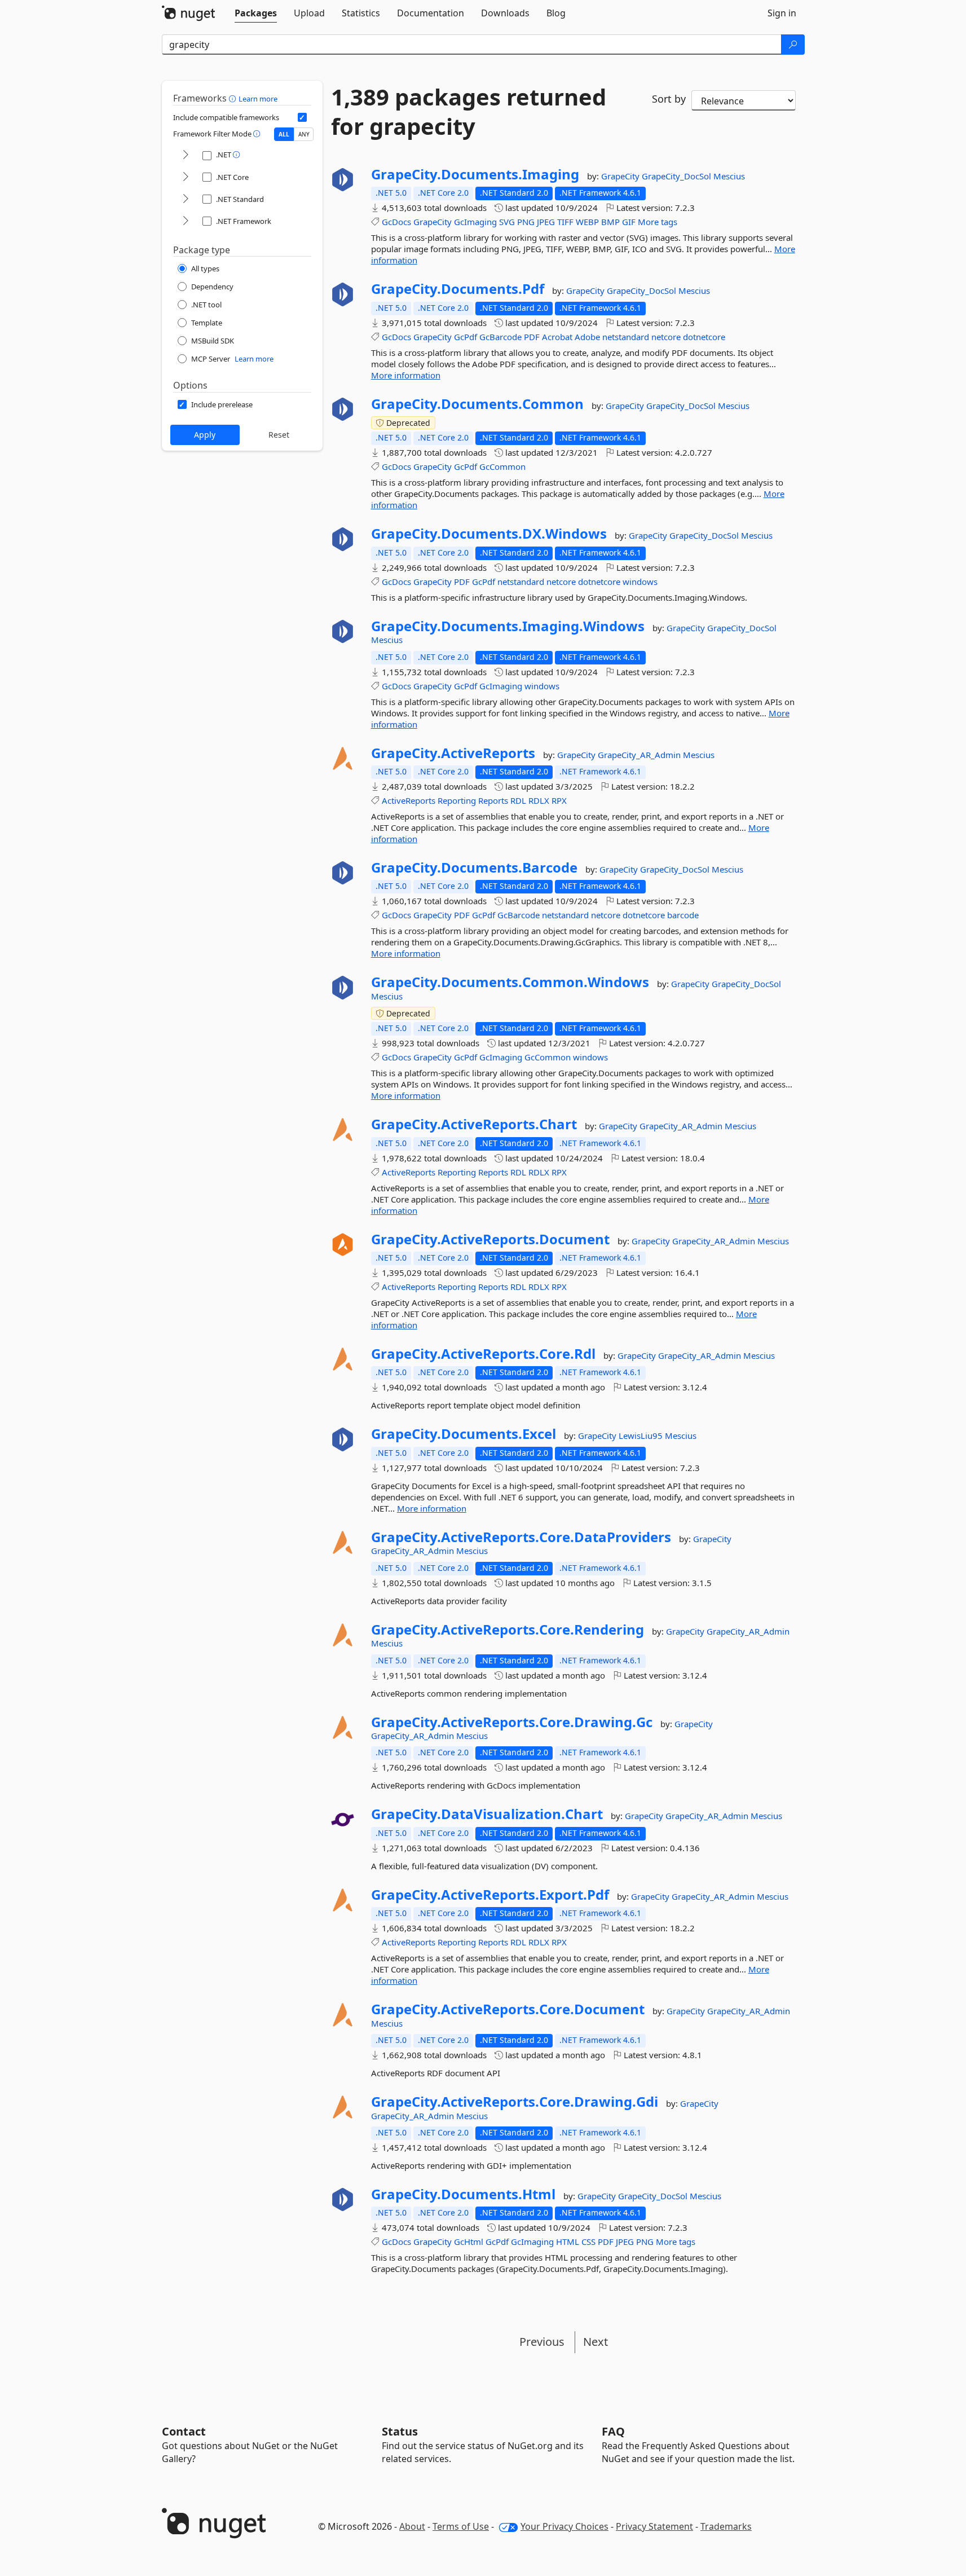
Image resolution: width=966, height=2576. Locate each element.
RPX (559, 800)
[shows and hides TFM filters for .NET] (186, 155)
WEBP (587, 222)
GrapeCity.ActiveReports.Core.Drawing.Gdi (515, 2102)
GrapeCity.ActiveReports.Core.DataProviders (521, 1537)
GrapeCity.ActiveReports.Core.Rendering (508, 1630)
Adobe (587, 337)
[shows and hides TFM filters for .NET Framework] (186, 221)
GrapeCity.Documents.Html (463, 2194)
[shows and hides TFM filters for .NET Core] (186, 177)
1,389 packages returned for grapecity (469, 112)
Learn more (258, 99)
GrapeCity (621, 176)
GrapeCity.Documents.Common (477, 404)
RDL (518, 800)
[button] (234, 98)
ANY (304, 134)
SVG (507, 222)
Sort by (669, 99)
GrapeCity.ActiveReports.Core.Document (508, 2009)
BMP (610, 222)
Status (400, 2431)
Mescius (729, 176)
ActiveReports (409, 800)
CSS (588, 2242)
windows (640, 582)
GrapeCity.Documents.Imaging (475, 174)
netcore (666, 337)
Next (596, 2342)
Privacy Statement (654, 2526)
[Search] (793, 45)
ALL (284, 134)
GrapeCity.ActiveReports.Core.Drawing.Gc (512, 1722)
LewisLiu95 (642, 1435)
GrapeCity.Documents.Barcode (474, 868)
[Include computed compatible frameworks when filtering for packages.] (302, 117)
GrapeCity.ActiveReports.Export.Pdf (490, 1895)
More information (406, 375)
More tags (658, 222)
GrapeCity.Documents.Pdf (458, 289)
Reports (493, 800)
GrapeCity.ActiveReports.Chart (474, 1124)
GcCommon (502, 466)
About (412, 2526)
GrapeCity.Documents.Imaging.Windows (508, 626)
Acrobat (557, 337)
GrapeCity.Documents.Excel (464, 1434)
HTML (568, 2242)
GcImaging (475, 222)
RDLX (539, 800)
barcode (683, 915)
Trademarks (726, 2526)
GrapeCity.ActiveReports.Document (490, 1239)
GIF (629, 222)
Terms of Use (461, 2526)
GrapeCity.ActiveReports (453, 753)
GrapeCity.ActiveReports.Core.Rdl (483, 1354)
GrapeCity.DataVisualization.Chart (487, 1814)
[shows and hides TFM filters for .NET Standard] (186, 199)
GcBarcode (500, 337)
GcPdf (466, 337)
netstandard (626, 337)
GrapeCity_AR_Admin (640, 755)
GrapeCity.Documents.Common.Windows (510, 982)
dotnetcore (704, 337)
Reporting (457, 800)
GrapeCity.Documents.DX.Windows (489, 534)
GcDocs (396, 222)
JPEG (546, 222)
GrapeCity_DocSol (678, 176)
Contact (184, 2431)
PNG (526, 222)
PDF (532, 337)
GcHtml (469, 2242)
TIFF (565, 222)
